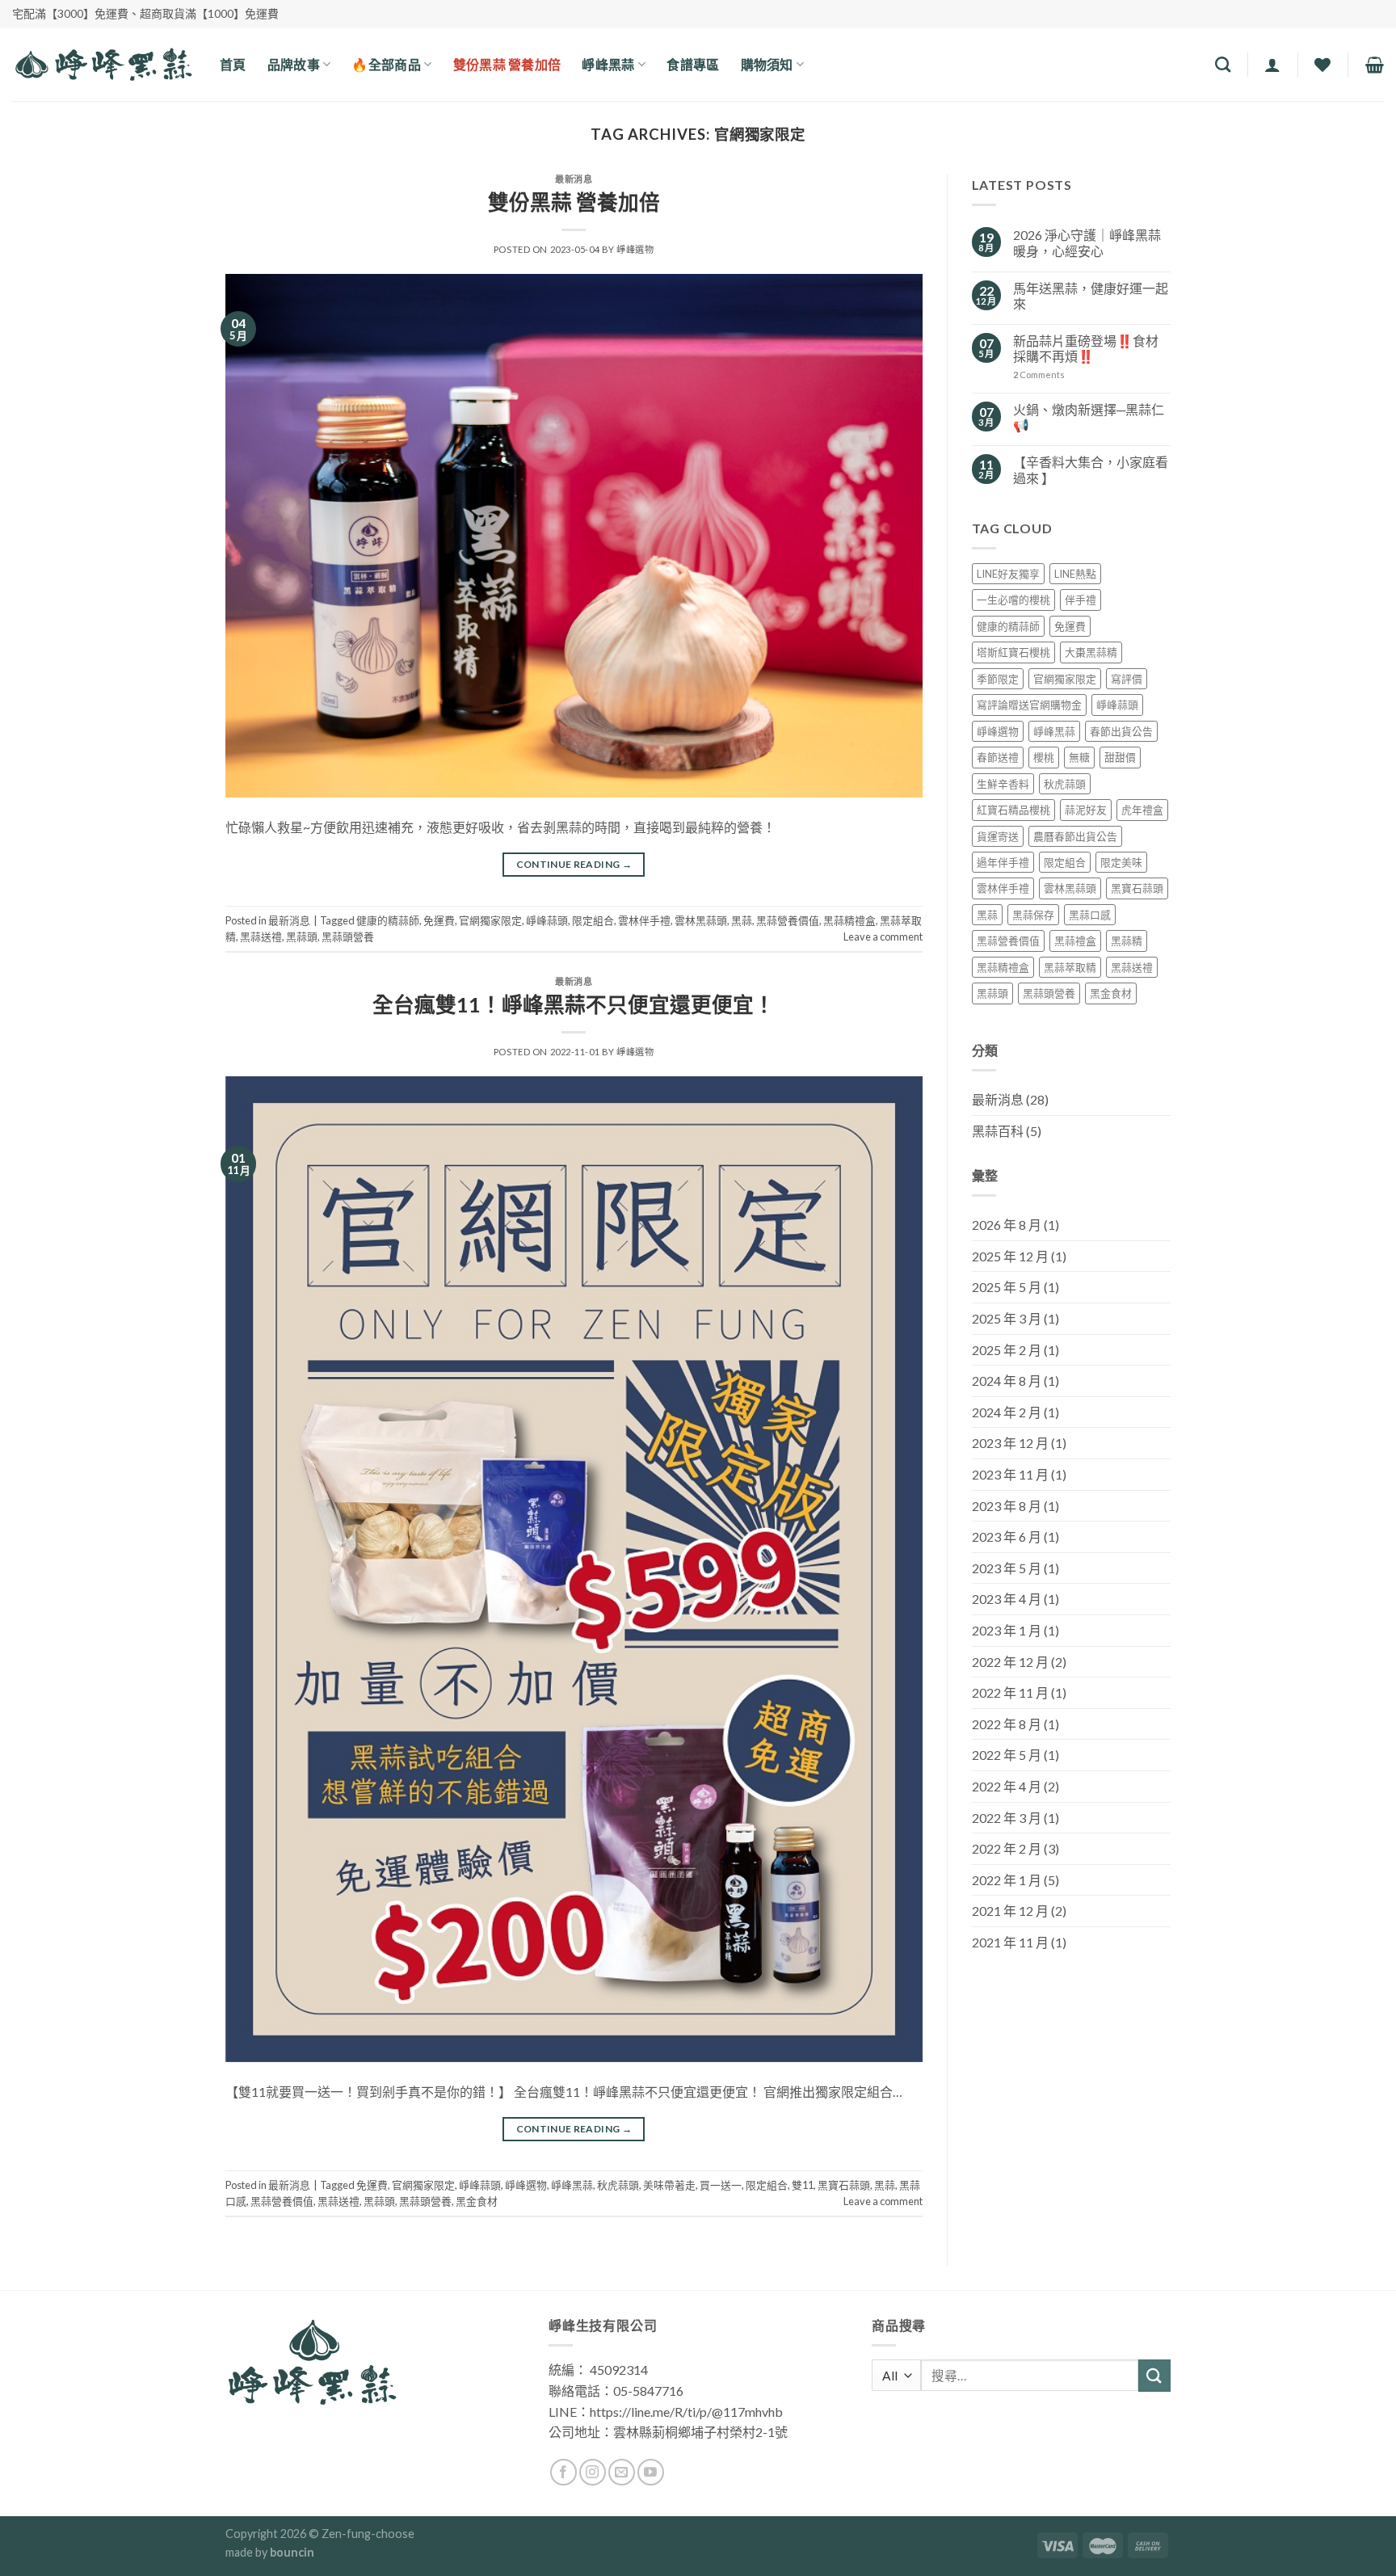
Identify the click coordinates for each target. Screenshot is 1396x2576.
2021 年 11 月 (1010, 1942)
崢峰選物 (635, 249)
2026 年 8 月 (1007, 1225)
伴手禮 (1081, 600)
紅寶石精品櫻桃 (1013, 810)
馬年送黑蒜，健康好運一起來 (1091, 296)
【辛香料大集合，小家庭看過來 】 (1091, 469)
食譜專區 (693, 64)
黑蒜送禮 (261, 937)
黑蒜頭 (302, 937)
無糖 (1079, 757)
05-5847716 (648, 2391)
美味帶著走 (669, 2185)
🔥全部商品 (386, 64)
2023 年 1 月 (1007, 1630)
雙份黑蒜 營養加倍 (574, 202)
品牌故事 (294, 64)
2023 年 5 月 (1007, 1568)
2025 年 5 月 (1007, 1287)
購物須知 (767, 64)
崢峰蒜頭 (547, 920)
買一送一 (721, 2185)
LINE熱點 (1075, 574)
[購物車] (1375, 65)
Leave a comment (883, 937)
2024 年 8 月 (1007, 1381)
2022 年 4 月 (1007, 1786)
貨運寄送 (998, 836)
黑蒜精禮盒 (849, 920)
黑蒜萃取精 (1070, 967)
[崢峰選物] (104, 64)
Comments (1039, 375)
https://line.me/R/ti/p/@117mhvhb (686, 2412)
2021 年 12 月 (1010, 1911)
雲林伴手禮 (644, 920)
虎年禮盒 (1142, 810)
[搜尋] (1223, 64)
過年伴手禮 (1003, 862)
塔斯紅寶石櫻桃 (1013, 652)
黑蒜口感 (1090, 915)
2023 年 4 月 (1007, 1599)
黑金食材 (477, 2201)
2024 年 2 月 (1007, 1412)
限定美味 (1121, 862)
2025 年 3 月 (1007, 1318)
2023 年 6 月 (1007, 1536)
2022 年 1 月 (1007, 1880)
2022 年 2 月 (1007, 1848)
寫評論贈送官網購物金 (1029, 705)
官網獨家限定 (490, 920)
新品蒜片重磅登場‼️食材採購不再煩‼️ (1086, 348)
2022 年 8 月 (1007, 1724)
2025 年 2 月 (1007, 1350)
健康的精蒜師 (388, 920)
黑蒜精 (1127, 941)
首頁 (233, 64)
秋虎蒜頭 (618, 2185)
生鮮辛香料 (1003, 784)
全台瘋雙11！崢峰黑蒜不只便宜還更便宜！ (574, 1004)
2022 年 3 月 (1007, 1818)
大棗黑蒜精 (1091, 652)
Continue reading (574, 864)
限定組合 (593, 920)
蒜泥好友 (1086, 810)
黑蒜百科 (998, 1131)
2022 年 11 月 (1010, 1692)
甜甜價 (1120, 757)
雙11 (803, 2185)
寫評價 (1127, 679)
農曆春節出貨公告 (1075, 836)
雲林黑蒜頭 (701, 920)
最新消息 (574, 179)
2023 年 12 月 (1010, 1443)
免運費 (439, 920)
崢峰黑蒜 (572, 2185)
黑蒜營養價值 (788, 920)
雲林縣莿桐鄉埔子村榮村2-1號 (700, 2432)
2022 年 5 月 (1007, 1755)
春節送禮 (998, 757)
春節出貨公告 (1121, 731)
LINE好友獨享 (1008, 574)
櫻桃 (1044, 757)
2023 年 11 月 (1010, 1474)
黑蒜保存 (1033, 915)
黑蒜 (742, 920)
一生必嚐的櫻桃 (1013, 600)
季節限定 (998, 679)
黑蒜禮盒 (1075, 941)
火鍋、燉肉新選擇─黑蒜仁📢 (1089, 417)
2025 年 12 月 (1010, 1256)
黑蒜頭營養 (348, 937)
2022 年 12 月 (1010, 1662)
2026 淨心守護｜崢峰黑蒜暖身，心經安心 (1087, 242)
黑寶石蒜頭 (844, 2185)
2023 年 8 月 (1007, 1506)
